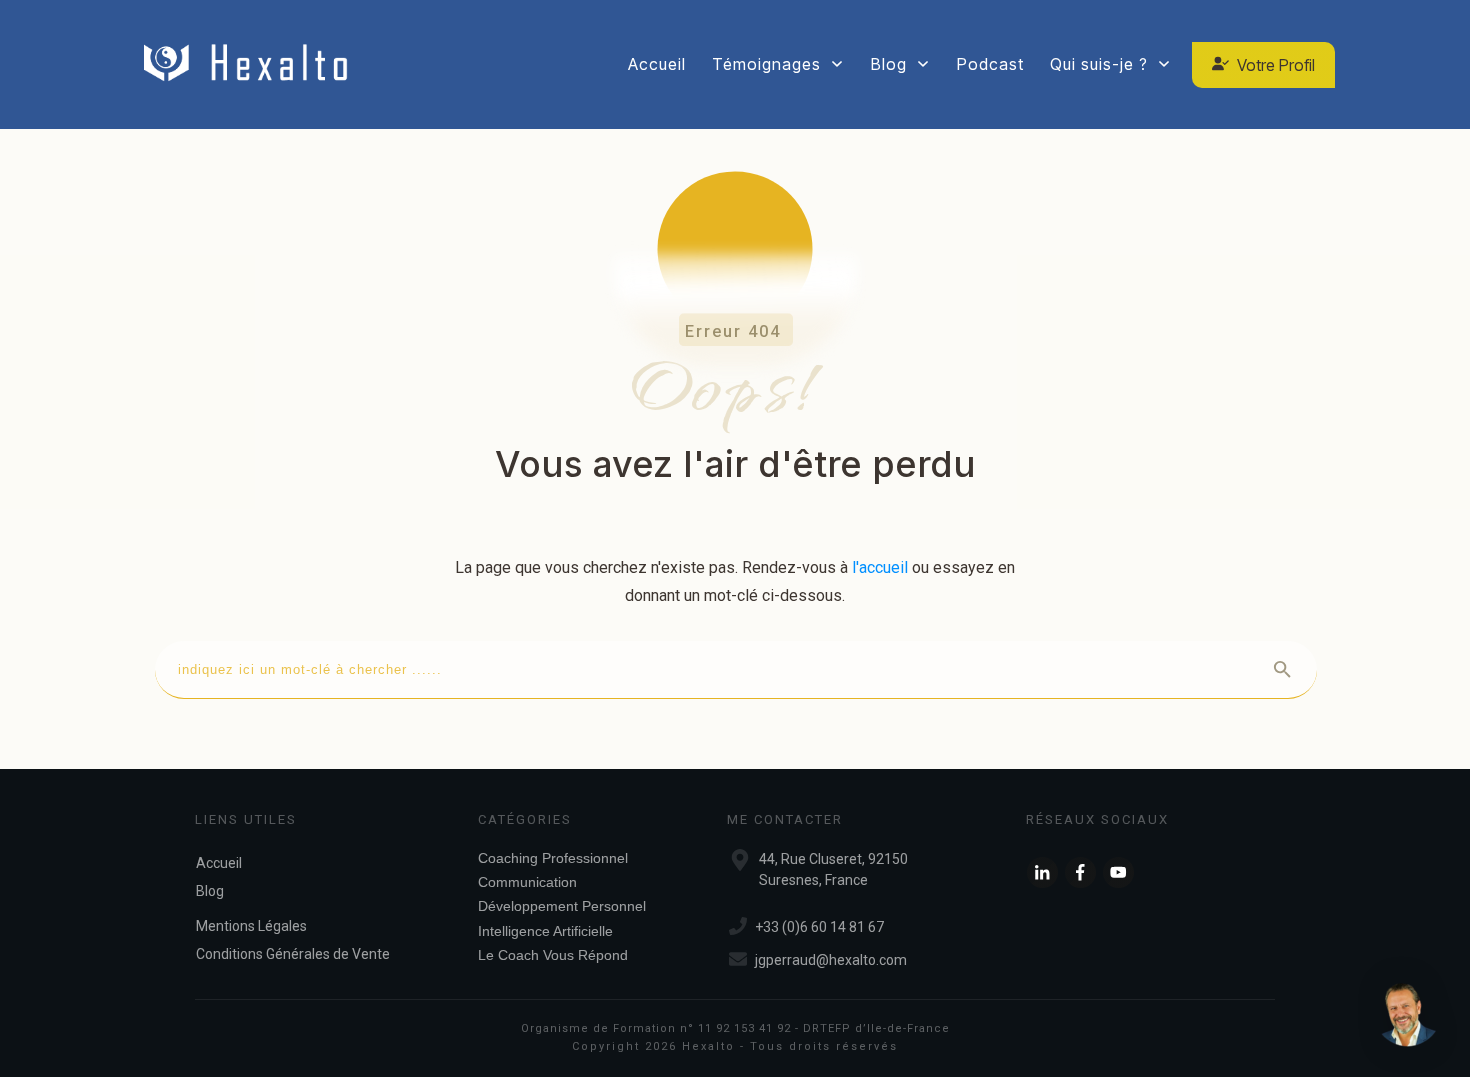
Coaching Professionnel (553, 858)
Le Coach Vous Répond (553, 955)
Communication (527, 882)
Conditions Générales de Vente (293, 954)
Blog (210, 891)
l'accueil (880, 567)
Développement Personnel (562, 906)
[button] (1408, 1015)
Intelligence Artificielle (545, 931)
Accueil (219, 863)
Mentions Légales (251, 926)
